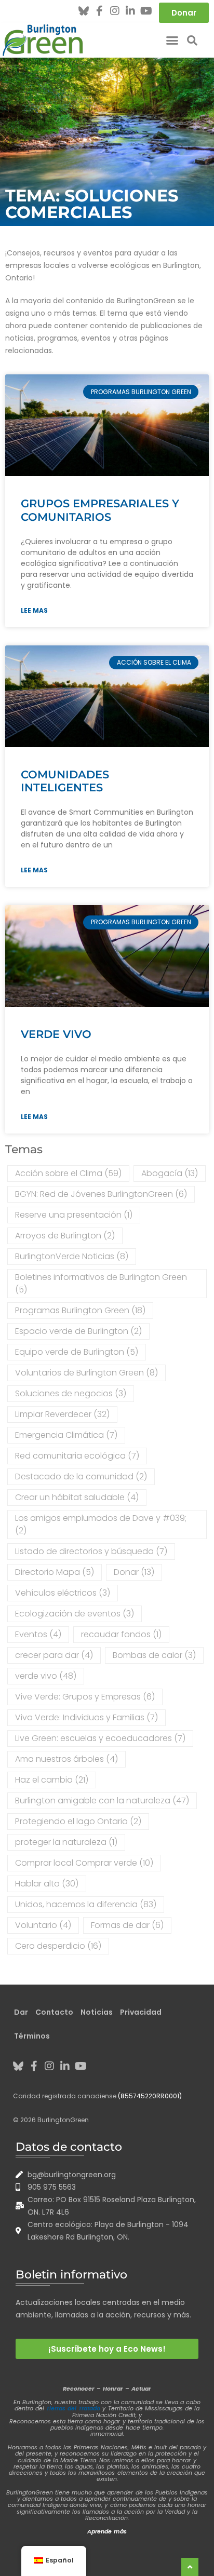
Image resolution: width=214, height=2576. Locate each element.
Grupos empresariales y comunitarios (100, 510)
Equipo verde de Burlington (77, 1352)
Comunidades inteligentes (65, 781)
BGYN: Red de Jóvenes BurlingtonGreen (101, 1194)
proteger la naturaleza (66, 1842)
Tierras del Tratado (73, 2408)
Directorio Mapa (55, 1572)
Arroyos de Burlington (65, 1236)
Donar (134, 1572)
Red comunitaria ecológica (77, 1456)
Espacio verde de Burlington (78, 1331)
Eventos (38, 1634)
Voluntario (43, 1925)
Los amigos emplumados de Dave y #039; (101, 1524)
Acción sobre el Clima (68, 1173)
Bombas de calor (154, 1655)
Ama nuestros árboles (66, 1759)
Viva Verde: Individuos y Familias (86, 1717)
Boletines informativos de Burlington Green (101, 1283)
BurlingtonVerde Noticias (72, 1256)
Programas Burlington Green (80, 1310)
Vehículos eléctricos (63, 1593)
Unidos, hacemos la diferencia (86, 1904)
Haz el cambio (52, 1780)
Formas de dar (127, 1925)
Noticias (97, 2012)
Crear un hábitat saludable (77, 1497)
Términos (32, 2036)
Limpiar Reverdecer (62, 1414)
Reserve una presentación (74, 1215)
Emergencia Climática (66, 1435)
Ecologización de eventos (75, 1614)
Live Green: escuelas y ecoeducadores (100, 1738)
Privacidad (141, 2012)
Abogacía (170, 1173)
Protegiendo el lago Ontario (78, 1821)
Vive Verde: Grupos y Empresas (85, 1697)
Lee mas (34, 610)
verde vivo (56, 1034)
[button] (172, 41)
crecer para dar (54, 1655)
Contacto (54, 2012)
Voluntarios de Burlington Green (86, 1373)
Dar (21, 2012)
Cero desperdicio (58, 1946)
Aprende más (107, 2531)
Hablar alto (47, 1884)
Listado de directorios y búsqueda (91, 1551)
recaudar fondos (121, 1634)
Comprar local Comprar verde (84, 1863)
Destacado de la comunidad (81, 1476)
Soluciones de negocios (71, 1393)
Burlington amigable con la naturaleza (102, 1800)
